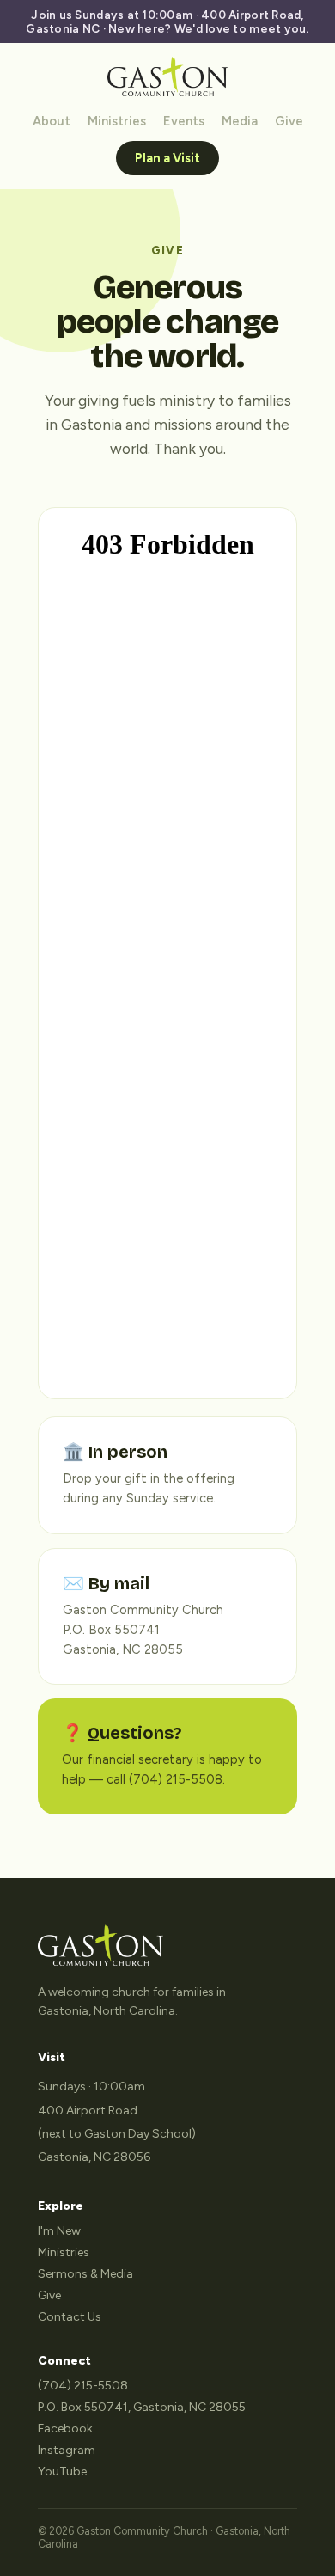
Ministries (117, 121)
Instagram (67, 2450)
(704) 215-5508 (83, 2386)
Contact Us (70, 2317)
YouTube (62, 2472)
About (52, 121)
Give (289, 121)
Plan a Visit (167, 158)
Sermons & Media (85, 2274)
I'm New (59, 2231)
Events (184, 121)
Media (240, 121)
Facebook (65, 2429)
